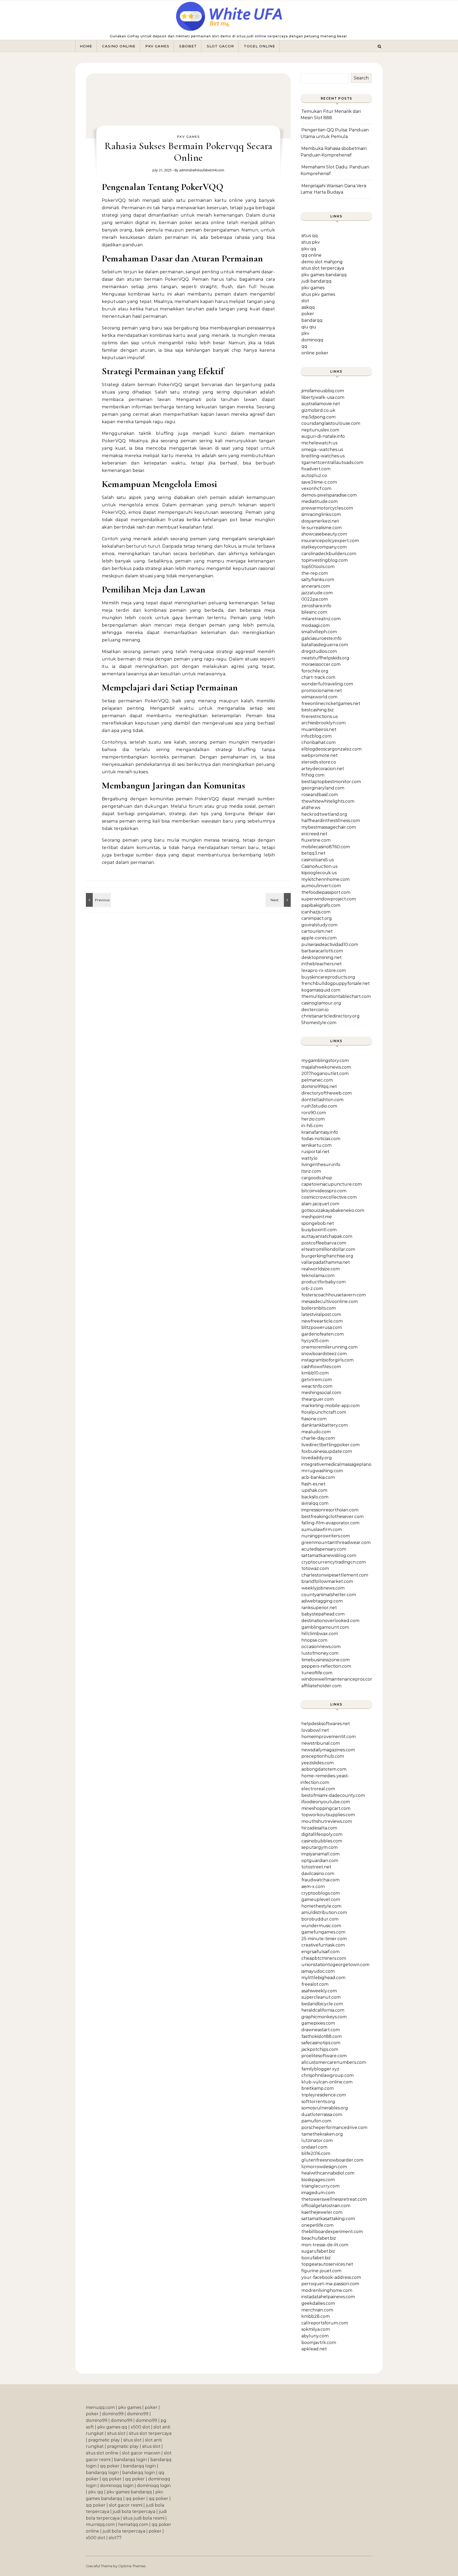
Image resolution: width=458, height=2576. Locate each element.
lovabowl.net (315, 1730)
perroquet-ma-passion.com (330, 2284)
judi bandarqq (316, 281)
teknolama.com (318, 1276)
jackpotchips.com (320, 2049)
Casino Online (119, 46)
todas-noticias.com (321, 1139)
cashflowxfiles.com (321, 1367)
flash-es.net (313, 1484)
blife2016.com (316, 2153)
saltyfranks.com (318, 580)
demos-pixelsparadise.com (329, 495)
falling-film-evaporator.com (330, 1523)
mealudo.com (316, 1432)
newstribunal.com (321, 1743)
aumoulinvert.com (321, 886)
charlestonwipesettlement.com (335, 1575)
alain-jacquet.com (320, 1204)
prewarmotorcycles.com (327, 508)
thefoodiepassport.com (326, 892)
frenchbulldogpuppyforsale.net (336, 983)
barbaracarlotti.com (322, 951)
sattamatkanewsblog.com (329, 1555)
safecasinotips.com (321, 2043)
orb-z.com (312, 1289)
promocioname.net (322, 691)
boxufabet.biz (316, 2258)
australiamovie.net (321, 404)
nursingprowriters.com (326, 1536)
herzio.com (313, 1119)
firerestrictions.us (320, 716)
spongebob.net (318, 1223)
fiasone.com (314, 1419)
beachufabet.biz (319, 2238)
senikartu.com (316, 1145)
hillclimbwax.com (320, 1634)
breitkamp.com (318, 2088)
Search (361, 78)
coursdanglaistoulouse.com (331, 423)
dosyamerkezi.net (320, 521)
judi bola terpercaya (134, 2512)
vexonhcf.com (316, 488)
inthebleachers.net (322, 964)
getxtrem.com (317, 1380)
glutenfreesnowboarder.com (332, 2160)
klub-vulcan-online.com (327, 2082)
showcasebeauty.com (324, 534)
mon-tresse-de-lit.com (325, 2245)
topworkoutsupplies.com (328, 1815)
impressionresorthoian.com (330, 1510)
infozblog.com (316, 736)
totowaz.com (315, 1568)
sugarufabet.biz (318, 2251)
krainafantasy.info (320, 1132)
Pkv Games (157, 46)
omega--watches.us (322, 450)
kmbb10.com (315, 1373)
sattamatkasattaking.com (328, 2219)
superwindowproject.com (329, 899)
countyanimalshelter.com (329, 1595)
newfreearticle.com (322, 1321)
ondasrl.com (314, 2147)
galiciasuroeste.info (322, 638)
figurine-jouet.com (321, 2271)
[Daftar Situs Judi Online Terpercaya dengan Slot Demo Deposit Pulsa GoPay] (229, 18)
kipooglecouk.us (319, 873)
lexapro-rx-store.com (324, 970)
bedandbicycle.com (322, 2004)
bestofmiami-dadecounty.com (333, 1795)
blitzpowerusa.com (322, 1327)
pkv (305, 333)
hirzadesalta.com (319, 1828)
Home (86, 46)
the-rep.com (315, 573)
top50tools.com (318, 567)
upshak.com (314, 1490)
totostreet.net (316, 1867)
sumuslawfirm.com (322, 1530)
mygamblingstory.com (325, 1061)
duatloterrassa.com (322, 2115)
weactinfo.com (317, 1386)
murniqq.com (100, 2524)
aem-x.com (313, 1887)
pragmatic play (104, 2440)
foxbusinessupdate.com (327, 1451)
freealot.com (315, 1984)
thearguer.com (318, 1399)
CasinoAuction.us (319, 866)
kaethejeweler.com (322, 2212)
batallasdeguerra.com (325, 645)
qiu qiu (309, 327)
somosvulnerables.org (325, 2108)
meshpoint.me (317, 1217)
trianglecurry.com (320, 2186)
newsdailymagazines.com (328, 1750)
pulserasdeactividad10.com (330, 945)
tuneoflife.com (317, 1673)
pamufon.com (316, 2121)
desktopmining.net (322, 957)
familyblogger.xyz (320, 2069)
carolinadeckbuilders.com (329, 554)
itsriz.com (311, 1171)
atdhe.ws (311, 808)
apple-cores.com (319, 938)
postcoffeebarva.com (324, 1243)
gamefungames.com (323, 1932)
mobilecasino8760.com (326, 847)
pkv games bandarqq (324, 275)
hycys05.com (315, 1341)
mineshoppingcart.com (326, 1808)
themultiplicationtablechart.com (336, 996)
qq (304, 346)
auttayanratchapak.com (327, 1236)
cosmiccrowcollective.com (329, 1197)
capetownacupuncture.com (332, 1184)
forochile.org (315, 671)
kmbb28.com (316, 2316)
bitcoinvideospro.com (324, 1191)
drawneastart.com (321, 2030)
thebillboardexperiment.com (332, 2232)
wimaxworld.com (319, 697)
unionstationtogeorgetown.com (335, 1965)
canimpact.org (317, 918)
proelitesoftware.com (324, 2056)
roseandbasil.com (320, 795)
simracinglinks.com (321, 514)
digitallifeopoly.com (322, 1834)
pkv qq (309, 249)
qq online (311, 255)
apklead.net (314, 2349)
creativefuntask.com (323, 1945)
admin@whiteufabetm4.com (202, 170)
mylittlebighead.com (323, 1978)
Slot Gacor (220, 46)
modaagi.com (316, 625)
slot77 (115, 2538)
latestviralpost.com (321, 1314)
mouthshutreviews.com (327, 1821)
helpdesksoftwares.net (326, 1724)
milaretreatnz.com (321, 619)
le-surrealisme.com (322, 528)
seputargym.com (320, 1847)
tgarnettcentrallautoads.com (332, 463)
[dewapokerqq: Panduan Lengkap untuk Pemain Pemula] (98, 900)
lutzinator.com (317, 2140)
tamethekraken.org (322, 2134)
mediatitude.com (320, 501)
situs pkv (311, 242)
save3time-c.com (319, 482)
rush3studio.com (319, 1106)
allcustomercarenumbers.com (334, 2062)
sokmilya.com (316, 2329)
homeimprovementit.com (329, 1737)
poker (308, 314)
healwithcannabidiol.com (328, 2173)
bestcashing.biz (318, 710)
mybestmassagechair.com (329, 827)
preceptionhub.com (323, 1756)
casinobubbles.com (322, 1841)
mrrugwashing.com (322, 1471)
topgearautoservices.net (327, 2264)
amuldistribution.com (324, 1912)
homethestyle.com (321, 1906)
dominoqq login (117, 2486)
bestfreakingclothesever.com (333, 1517)
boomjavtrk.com (319, 2343)
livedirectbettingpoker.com (331, 1445)
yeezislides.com (318, 1763)
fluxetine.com (316, 840)
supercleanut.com (321, 1997)
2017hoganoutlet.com (325, 1073)
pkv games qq (112, 2427)
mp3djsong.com (318, 417)
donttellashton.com (322, 1100)
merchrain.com (317, 2310)
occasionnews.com (321, 1647)
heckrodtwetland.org (324, 814)
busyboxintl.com (319, 1230)
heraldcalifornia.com (323, 2010)
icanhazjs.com (316, 912)
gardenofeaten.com (323, 1334)
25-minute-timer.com (324, 1939)
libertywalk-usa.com (323, 397)
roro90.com (314, 1113)
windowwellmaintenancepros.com (338, 1679)
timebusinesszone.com (325, 1660)
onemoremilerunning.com (329, 1347)
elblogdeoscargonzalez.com (331, 749)
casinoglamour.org (321, 1003)
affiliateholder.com (321, 1686)
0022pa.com (315, 599)
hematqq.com (133, 2524)
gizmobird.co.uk (318, 410)
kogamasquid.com (321, 990)
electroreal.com (318, 1789)
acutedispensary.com (324, 1549)
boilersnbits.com (319, 1308)
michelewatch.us (319, 443)
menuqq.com (100, 2407)
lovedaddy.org (317, 1458)
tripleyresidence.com (324, 2095)
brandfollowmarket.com (327, 1581)
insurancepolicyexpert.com (330, 541)
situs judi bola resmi (144, 2518)
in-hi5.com (312, 1126)
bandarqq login (130, 2460)
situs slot (116, 2433)
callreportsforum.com (325, 2323)
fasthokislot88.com (322, 2036)
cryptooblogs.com (321, 1893)
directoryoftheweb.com (327, 1093)
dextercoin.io (315, 1010)
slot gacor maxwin (141, 2453)
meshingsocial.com (321, 1393)
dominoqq (312, 340)
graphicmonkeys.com (324, 2017)
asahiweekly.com (319, 1991)
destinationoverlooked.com (330, 1621)
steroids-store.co (319, 762)
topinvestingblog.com (325, 560)
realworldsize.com (321, 1269)
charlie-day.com (318, 1438)
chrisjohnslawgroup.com (327, 2075)
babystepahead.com (323, 1614)
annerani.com (316, 586)
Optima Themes (132, 2566)
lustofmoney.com (320, 1653)
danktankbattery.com (325, 1425)
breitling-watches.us (323, 456)
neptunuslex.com (320, 430)
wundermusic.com (321, 1926)
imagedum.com (318, 2193)
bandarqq (312, 320)
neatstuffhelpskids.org (325, 658)
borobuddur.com (320, 1919)
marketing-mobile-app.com (331, 1406)
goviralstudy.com (319, 925)
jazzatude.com (317, 593)
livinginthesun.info (321, 1165)
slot (305, 301)
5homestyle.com (319, 1023)
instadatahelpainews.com (328, 2297)
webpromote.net (320, 755)
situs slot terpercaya (323, 268)
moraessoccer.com (321, 664)
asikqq (308, 307)
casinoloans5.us (318, 860)
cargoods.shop (317, 1178)
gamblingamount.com (325, 1627)
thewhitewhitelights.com (328, 801)
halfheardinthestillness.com (331, 821)
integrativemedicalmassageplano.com (341, 1464)
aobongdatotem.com (324, 1769)
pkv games (313, 288)
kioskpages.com (318, 2180)
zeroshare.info (316, 606)
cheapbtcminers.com (324, 1958)
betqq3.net (313, 853)
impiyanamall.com (320, 1854)
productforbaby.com (323, 1282)
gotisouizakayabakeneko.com (333, 1210)
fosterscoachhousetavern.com (334, 1295)
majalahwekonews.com (326, 1067)
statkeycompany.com (324, 547)
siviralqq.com (315, 1503)
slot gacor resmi (126, 2505)
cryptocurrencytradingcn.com (334, 1562)
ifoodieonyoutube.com (326, 1802)
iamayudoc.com (318, 1971)
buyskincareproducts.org (328, 977)
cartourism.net (317, 931)
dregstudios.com (319, 651)
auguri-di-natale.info (323, 436)
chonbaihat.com (318, 742)
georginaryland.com (323, 788)
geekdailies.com (318, 2303)
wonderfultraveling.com (327, 684)
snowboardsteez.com (324, 1354)
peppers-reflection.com (326, 1666)
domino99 (113, 2414)
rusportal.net (315, 1152)
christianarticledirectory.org (331, 1016)
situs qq (310, 236)
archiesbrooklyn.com (323, 723)
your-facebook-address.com (331, 2277)
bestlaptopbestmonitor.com (331, 782)
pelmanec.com (317, 1080)
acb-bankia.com (318, 1477)
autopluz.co (314, 476)
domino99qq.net (319, 1086)
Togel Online (259, 46)
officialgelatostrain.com (326, 2206)
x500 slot (140, 2427)
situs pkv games (318, 294)
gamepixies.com (318, 2023)
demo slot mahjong (322, 262)
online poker (315, 353)
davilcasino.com (318, 1874)
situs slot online (102, 2453)
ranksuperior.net (319, 1608)
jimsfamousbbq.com (323, 391)
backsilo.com (315, 1497)
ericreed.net (314, 834)
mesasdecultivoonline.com (330, 1302)
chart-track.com (318, 677)
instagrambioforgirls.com (327, 1360)
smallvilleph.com (319, 632)
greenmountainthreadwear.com (336, 1543)
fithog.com (313, 775)
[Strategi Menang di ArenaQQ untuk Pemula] (279, 900)
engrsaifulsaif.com (320, 1952)
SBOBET (188, 46)
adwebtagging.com (322, 1601)
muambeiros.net (319, 729)
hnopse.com (314, 1640)
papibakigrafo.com (321, 905)
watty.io (309, 1158)
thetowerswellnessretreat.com (334, 2199)
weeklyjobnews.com (323, 1588)
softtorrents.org (318, 2102)
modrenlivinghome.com (327, 2290)
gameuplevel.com (321, 1899)
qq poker (110, 2466)
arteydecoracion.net (323, 769)
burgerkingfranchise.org (327, 1256)
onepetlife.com (317, 2225)
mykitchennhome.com (325, 879)
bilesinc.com (314, 612)
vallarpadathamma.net (326, 1262)
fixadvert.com (316, 469)
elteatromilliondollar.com (328, 1249)
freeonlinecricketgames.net (331, 704)
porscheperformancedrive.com (334, 2128)
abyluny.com (315, 2336)
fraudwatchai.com (320, 1880)
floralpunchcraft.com (324, 1412)
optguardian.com (320, 1861)
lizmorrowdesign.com (324, 2167)
